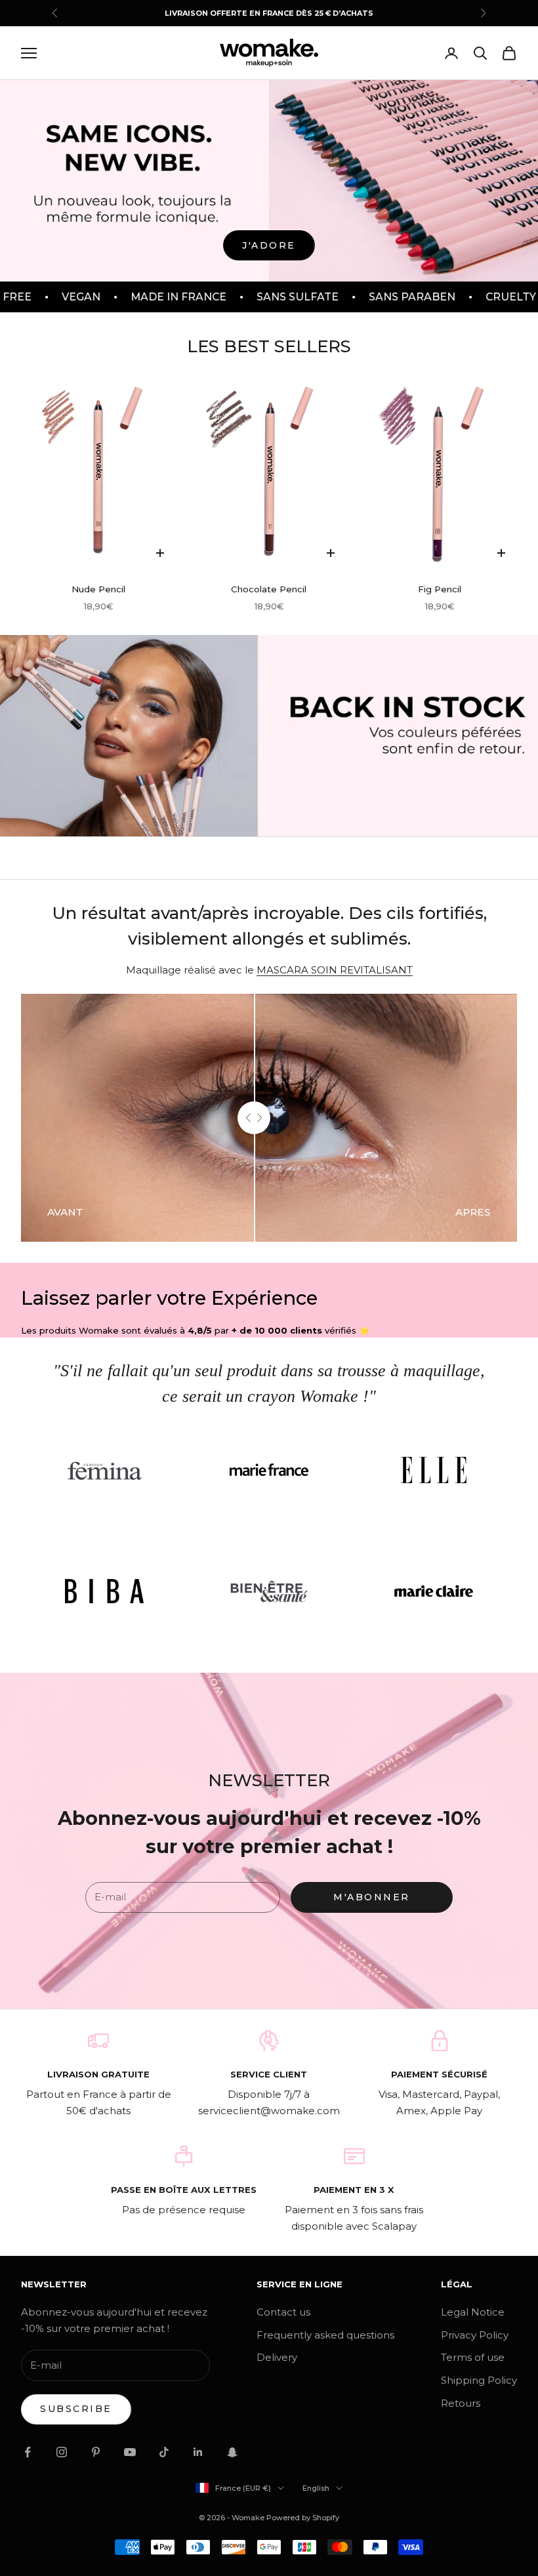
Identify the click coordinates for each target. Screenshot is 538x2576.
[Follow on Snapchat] (232, 2452)
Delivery (277, 2357)
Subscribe (76, 2409)
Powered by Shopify (303, 2518)
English (316, 2488)
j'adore (269, 245)
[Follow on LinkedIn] (198, 2452)
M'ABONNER (372, 1897)
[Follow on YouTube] (130, 2452)
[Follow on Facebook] (28, 2452)
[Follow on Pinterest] (96, 2452)
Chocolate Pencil (269, 589)
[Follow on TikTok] (164, 2452)
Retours (461, 2403)
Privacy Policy (475, 2335)
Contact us (283, 2312)
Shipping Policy (479, 2380)
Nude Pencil (98, 589)
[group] (269, 736)
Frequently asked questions (325, 2335)
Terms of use (473, 2357)
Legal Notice (473, 2312)
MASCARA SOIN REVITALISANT (335, 970)
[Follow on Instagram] (62, 2452)
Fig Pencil (440, 589)
